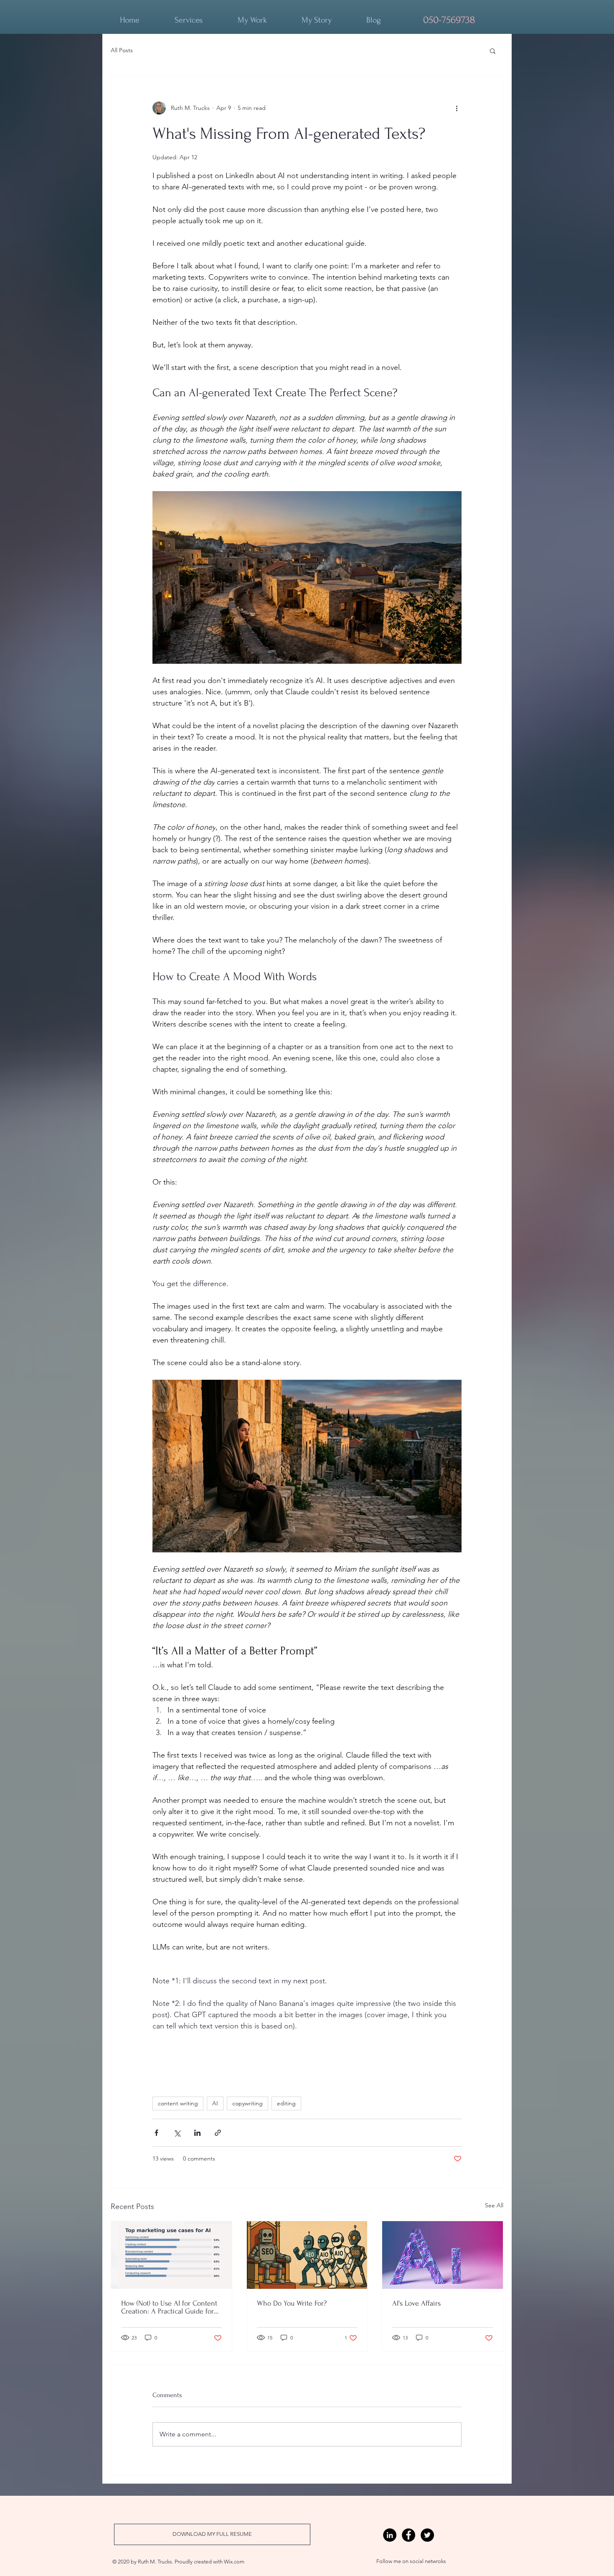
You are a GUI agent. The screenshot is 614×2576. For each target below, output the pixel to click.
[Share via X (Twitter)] (177, 2133)
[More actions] (457, 108)
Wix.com (234, 2562)
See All (494, 2205)
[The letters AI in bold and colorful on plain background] (443, 2255)
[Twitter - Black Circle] (427, 2535)
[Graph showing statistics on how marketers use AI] (171, 2255)
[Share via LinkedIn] (197, 2133)
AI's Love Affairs (416, 2303)
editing (286, 2103)
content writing (178, 2103)
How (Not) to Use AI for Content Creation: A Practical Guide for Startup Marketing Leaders (169, 2307)
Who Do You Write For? (292, 2303)
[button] (493, 51)
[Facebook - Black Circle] (408, 2535)
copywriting (247, 2103)
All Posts (122, 50)
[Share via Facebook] (156, 2133)
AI (215, 2103)
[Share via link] (218, 2133)
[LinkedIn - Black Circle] (390, 2535)
